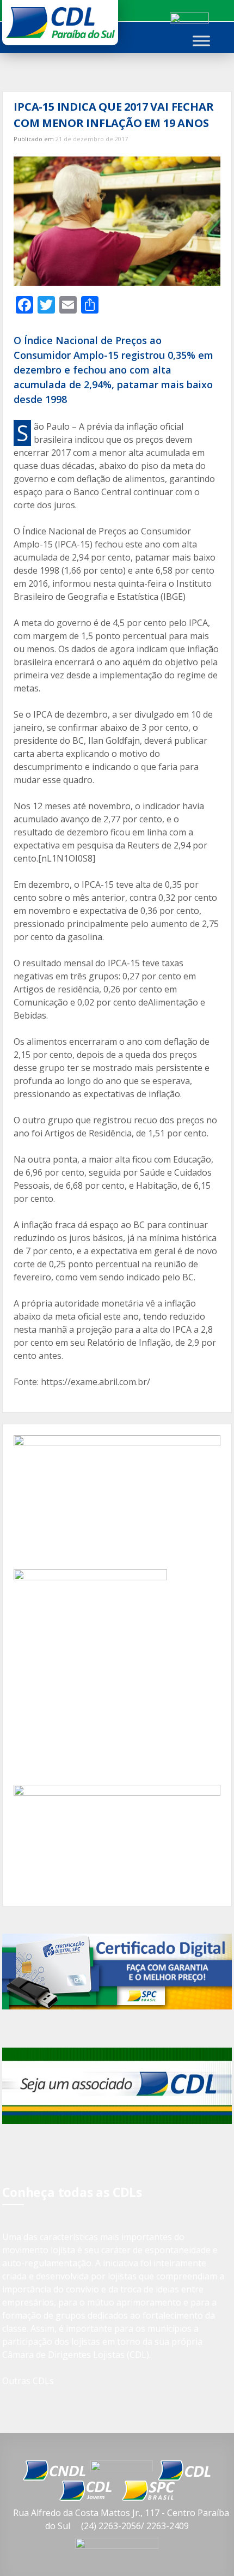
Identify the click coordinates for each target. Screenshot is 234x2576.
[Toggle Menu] (201, 41)
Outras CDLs (28, 2381)
